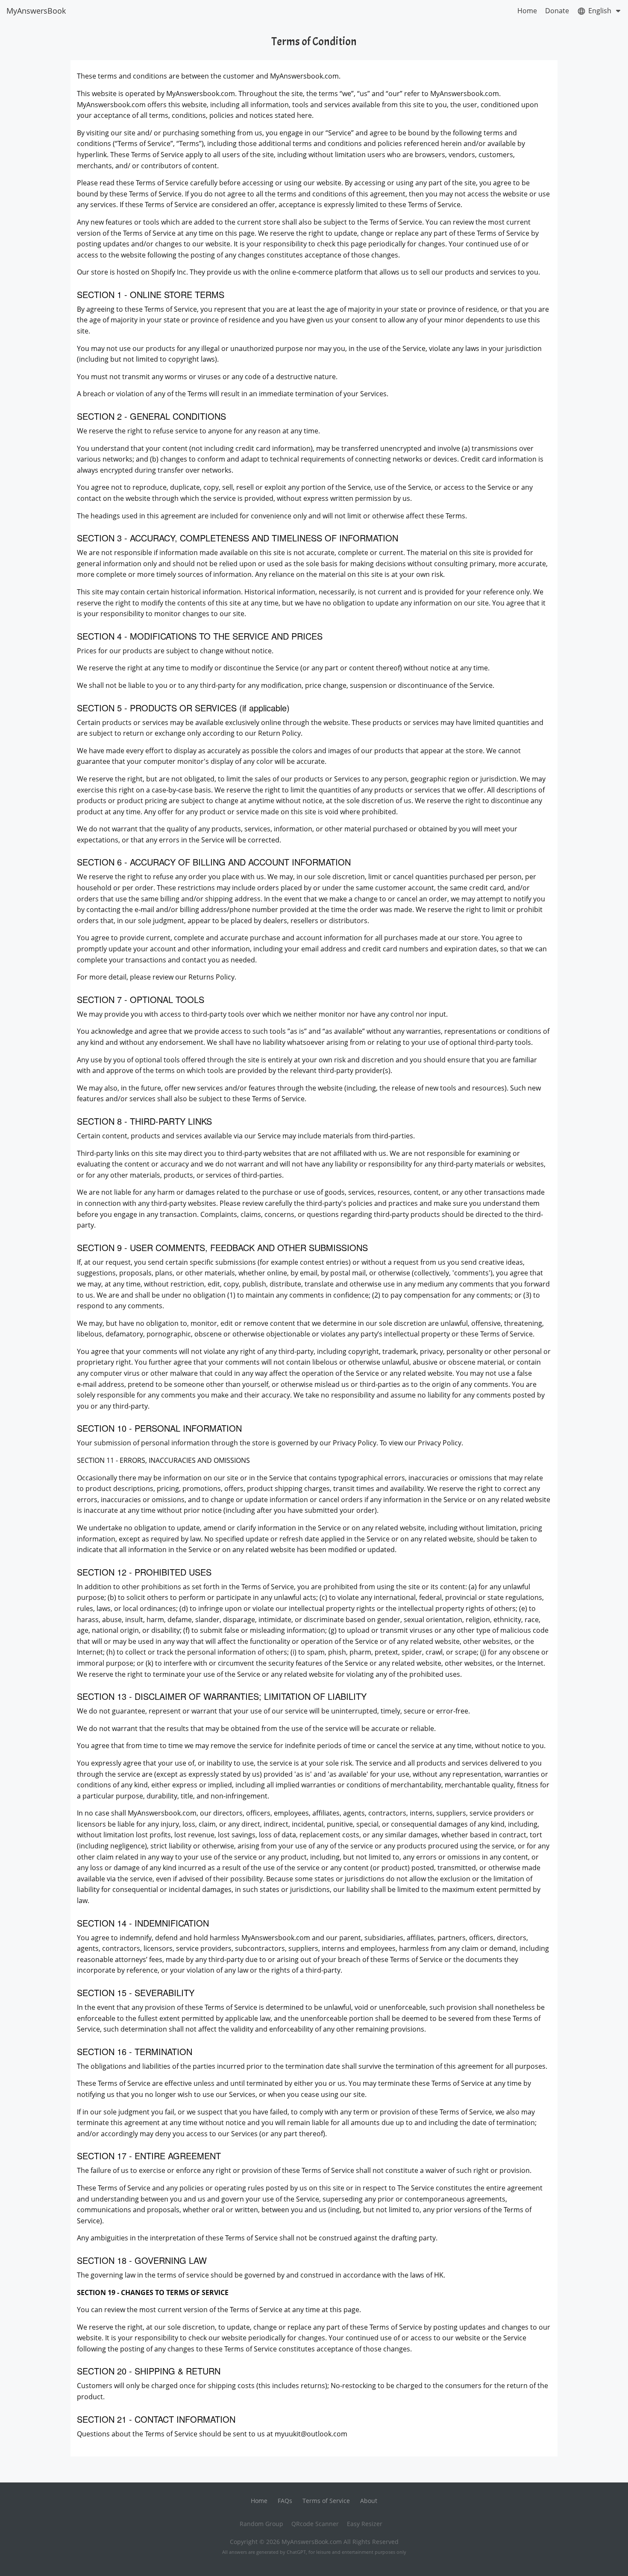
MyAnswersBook (36, 11)
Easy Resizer (365, 2524)
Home (527, 11)
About (369, 2501)
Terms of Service (326, 2501)
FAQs (285, 2501)
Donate (557, 11)
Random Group (261, 2524)
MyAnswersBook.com (312, 2542)
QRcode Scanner (315, 2524)
